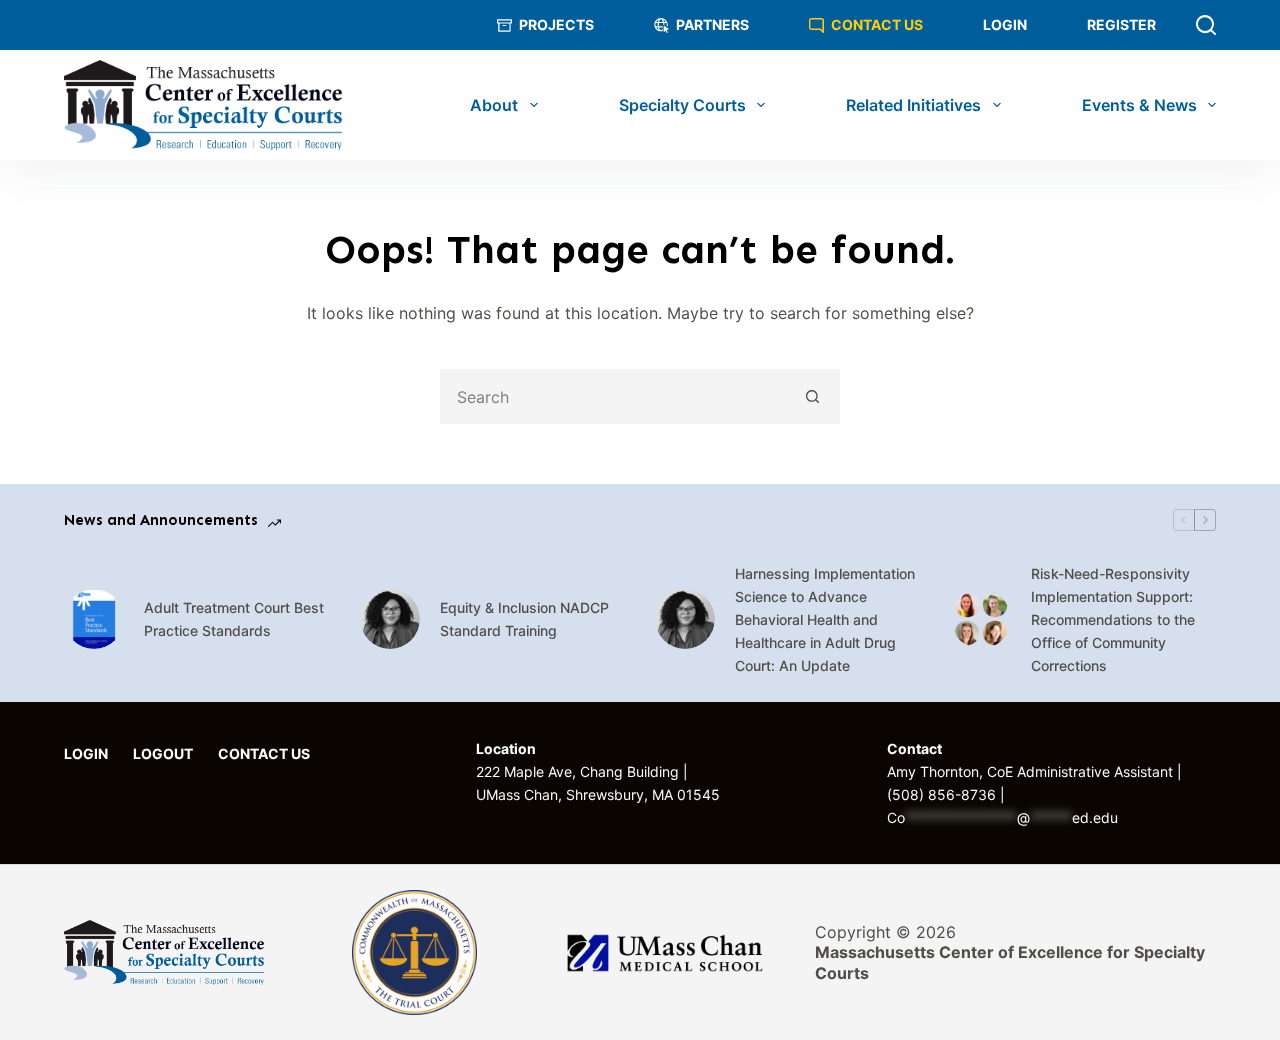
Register (1121, 24)
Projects (556, 24)
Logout (163, 754)
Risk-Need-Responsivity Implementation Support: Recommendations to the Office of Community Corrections (1113, 619)
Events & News (1139, 105)
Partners (712, 24)
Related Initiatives (913, 105)
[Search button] (812, 396)
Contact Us (877, 24)
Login (1005, 24)
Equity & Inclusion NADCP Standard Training (524, 619)
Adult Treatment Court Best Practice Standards (234, 619)
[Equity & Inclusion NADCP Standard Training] (390, 619)
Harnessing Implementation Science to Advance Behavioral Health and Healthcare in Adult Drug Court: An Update (825, 619)
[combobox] (614, 396)
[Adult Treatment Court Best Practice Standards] (94, 619)
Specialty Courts (682, 105)
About (494, 105)
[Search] (1206, 25)
